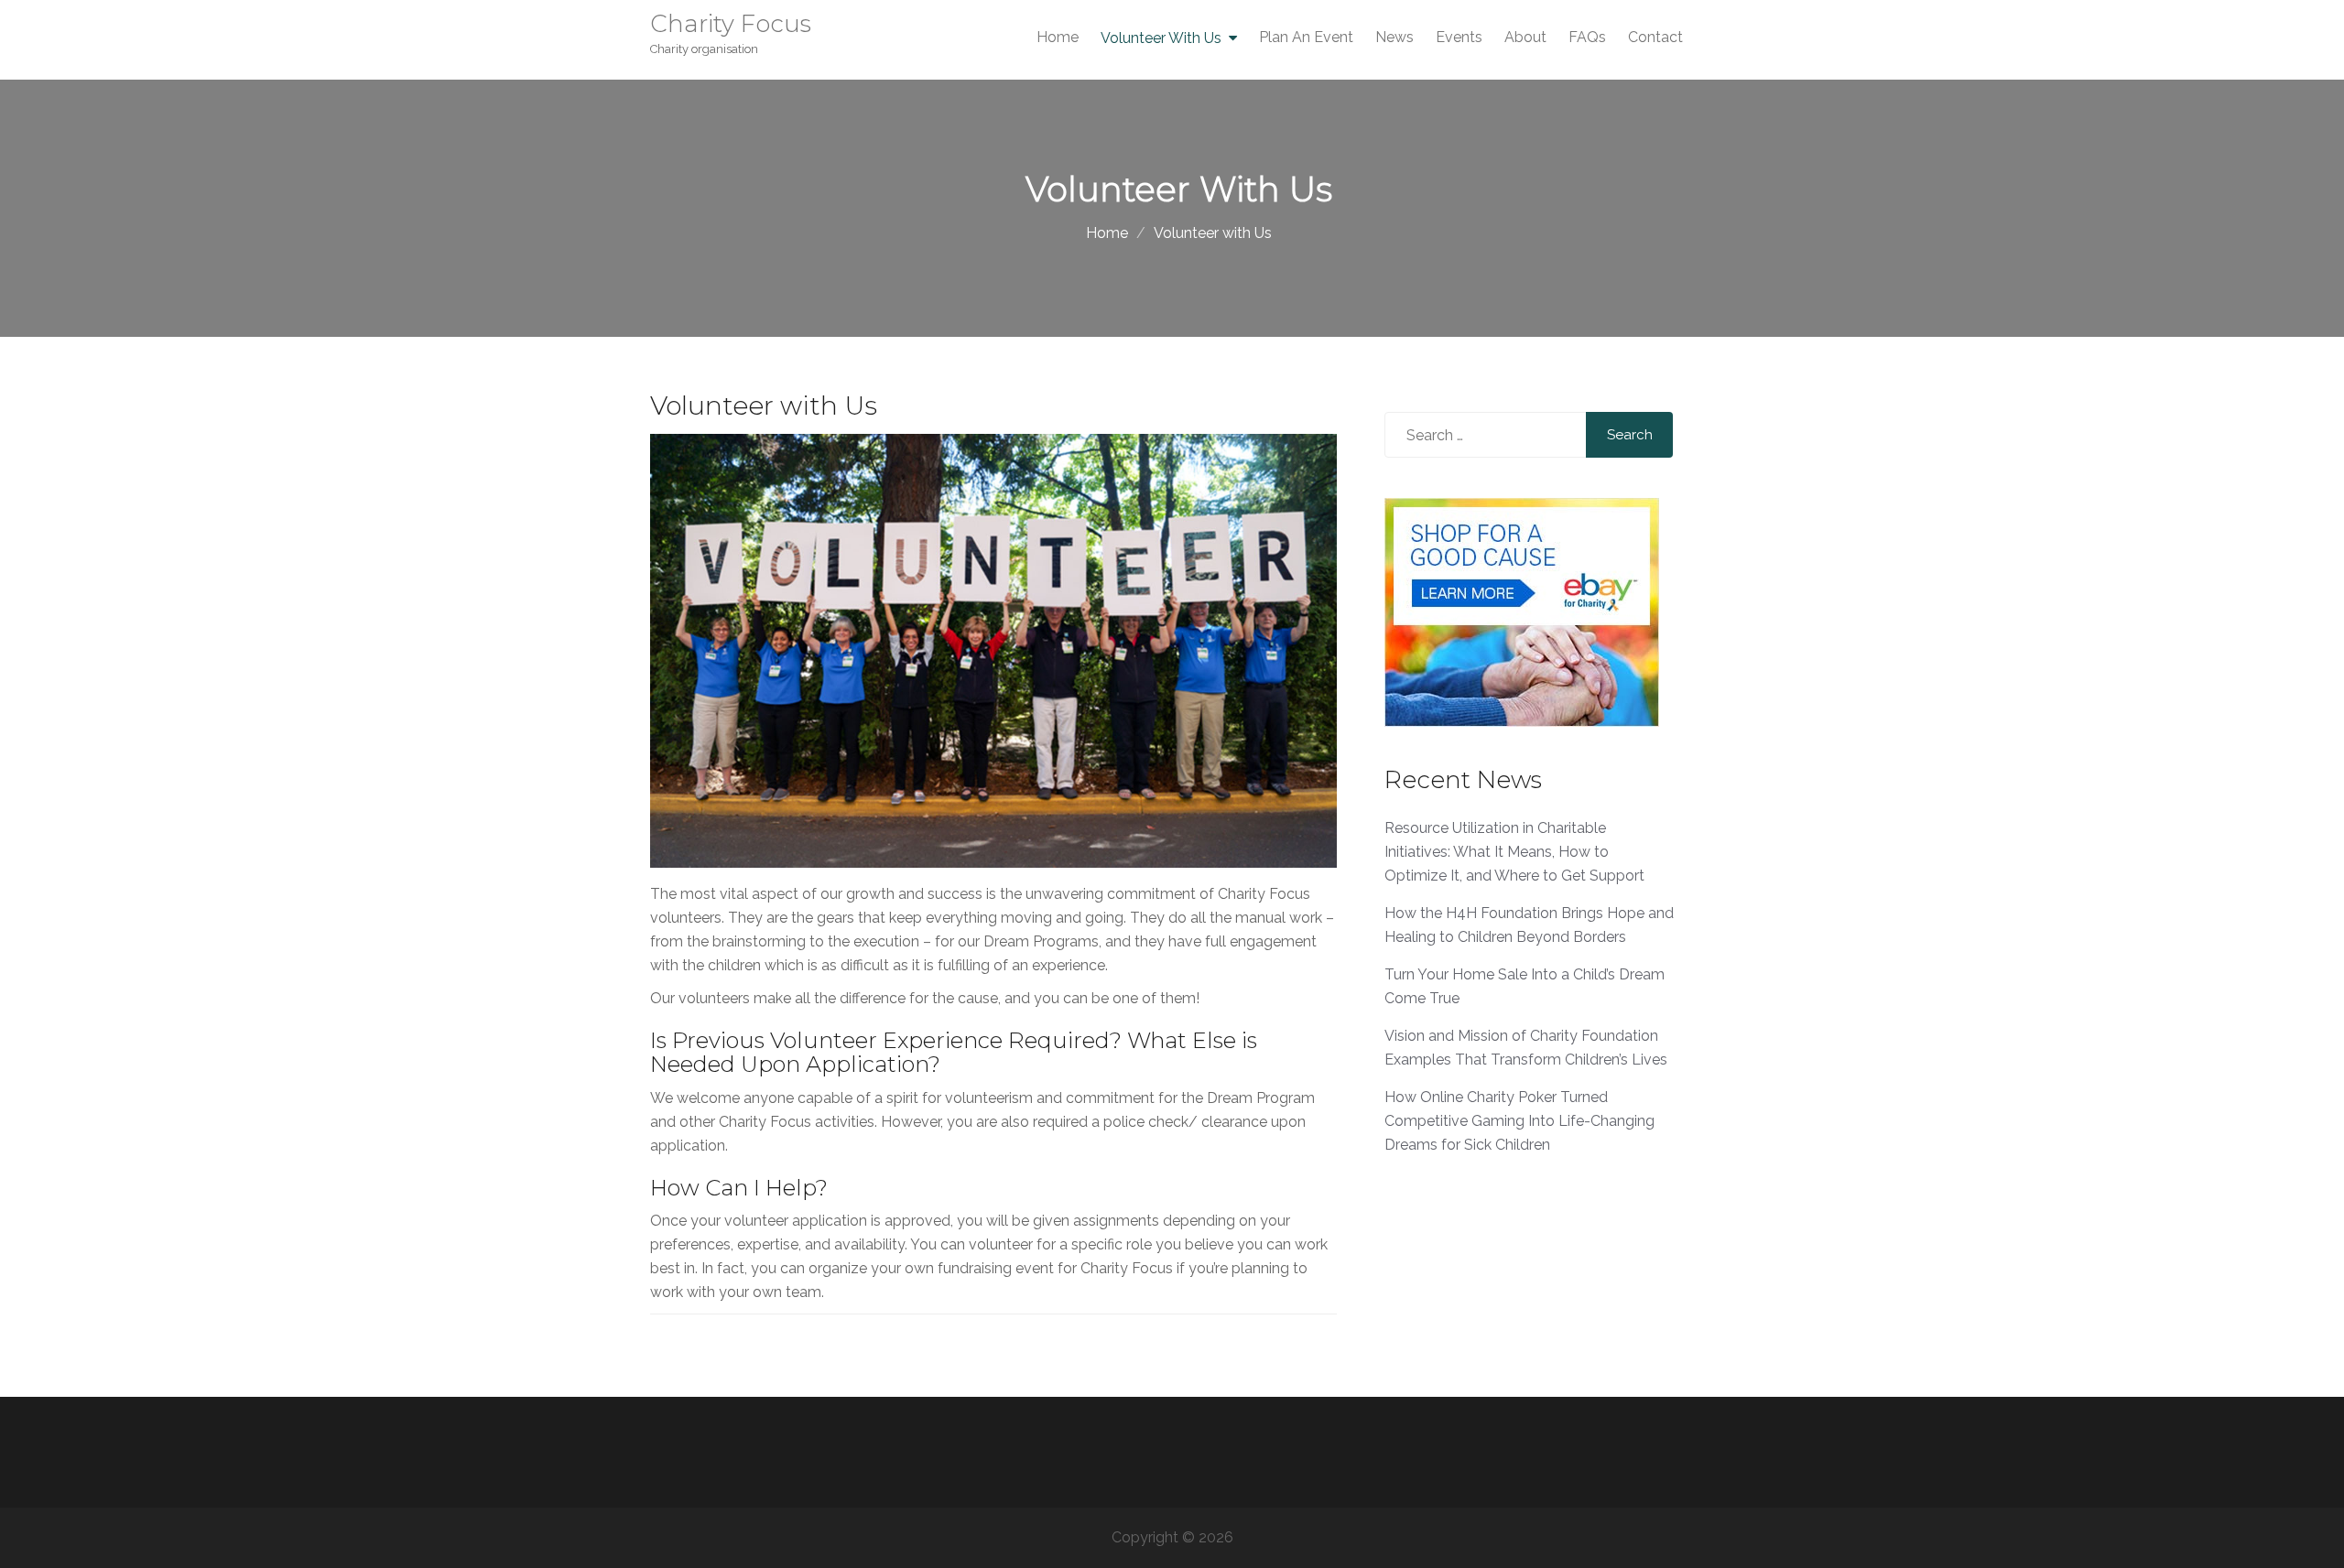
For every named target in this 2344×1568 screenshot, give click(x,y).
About (1525, 37)
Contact (1655, 37)
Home (1058, 37)
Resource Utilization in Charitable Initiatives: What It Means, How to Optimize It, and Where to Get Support (1514, 852)
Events (1459, 37)
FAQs (1587, 37)
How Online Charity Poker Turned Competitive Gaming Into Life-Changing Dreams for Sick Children (1519, 1121)
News (1394, 37)
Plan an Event (1306, 37)
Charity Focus (731, 24)
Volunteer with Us (1161, 38)
